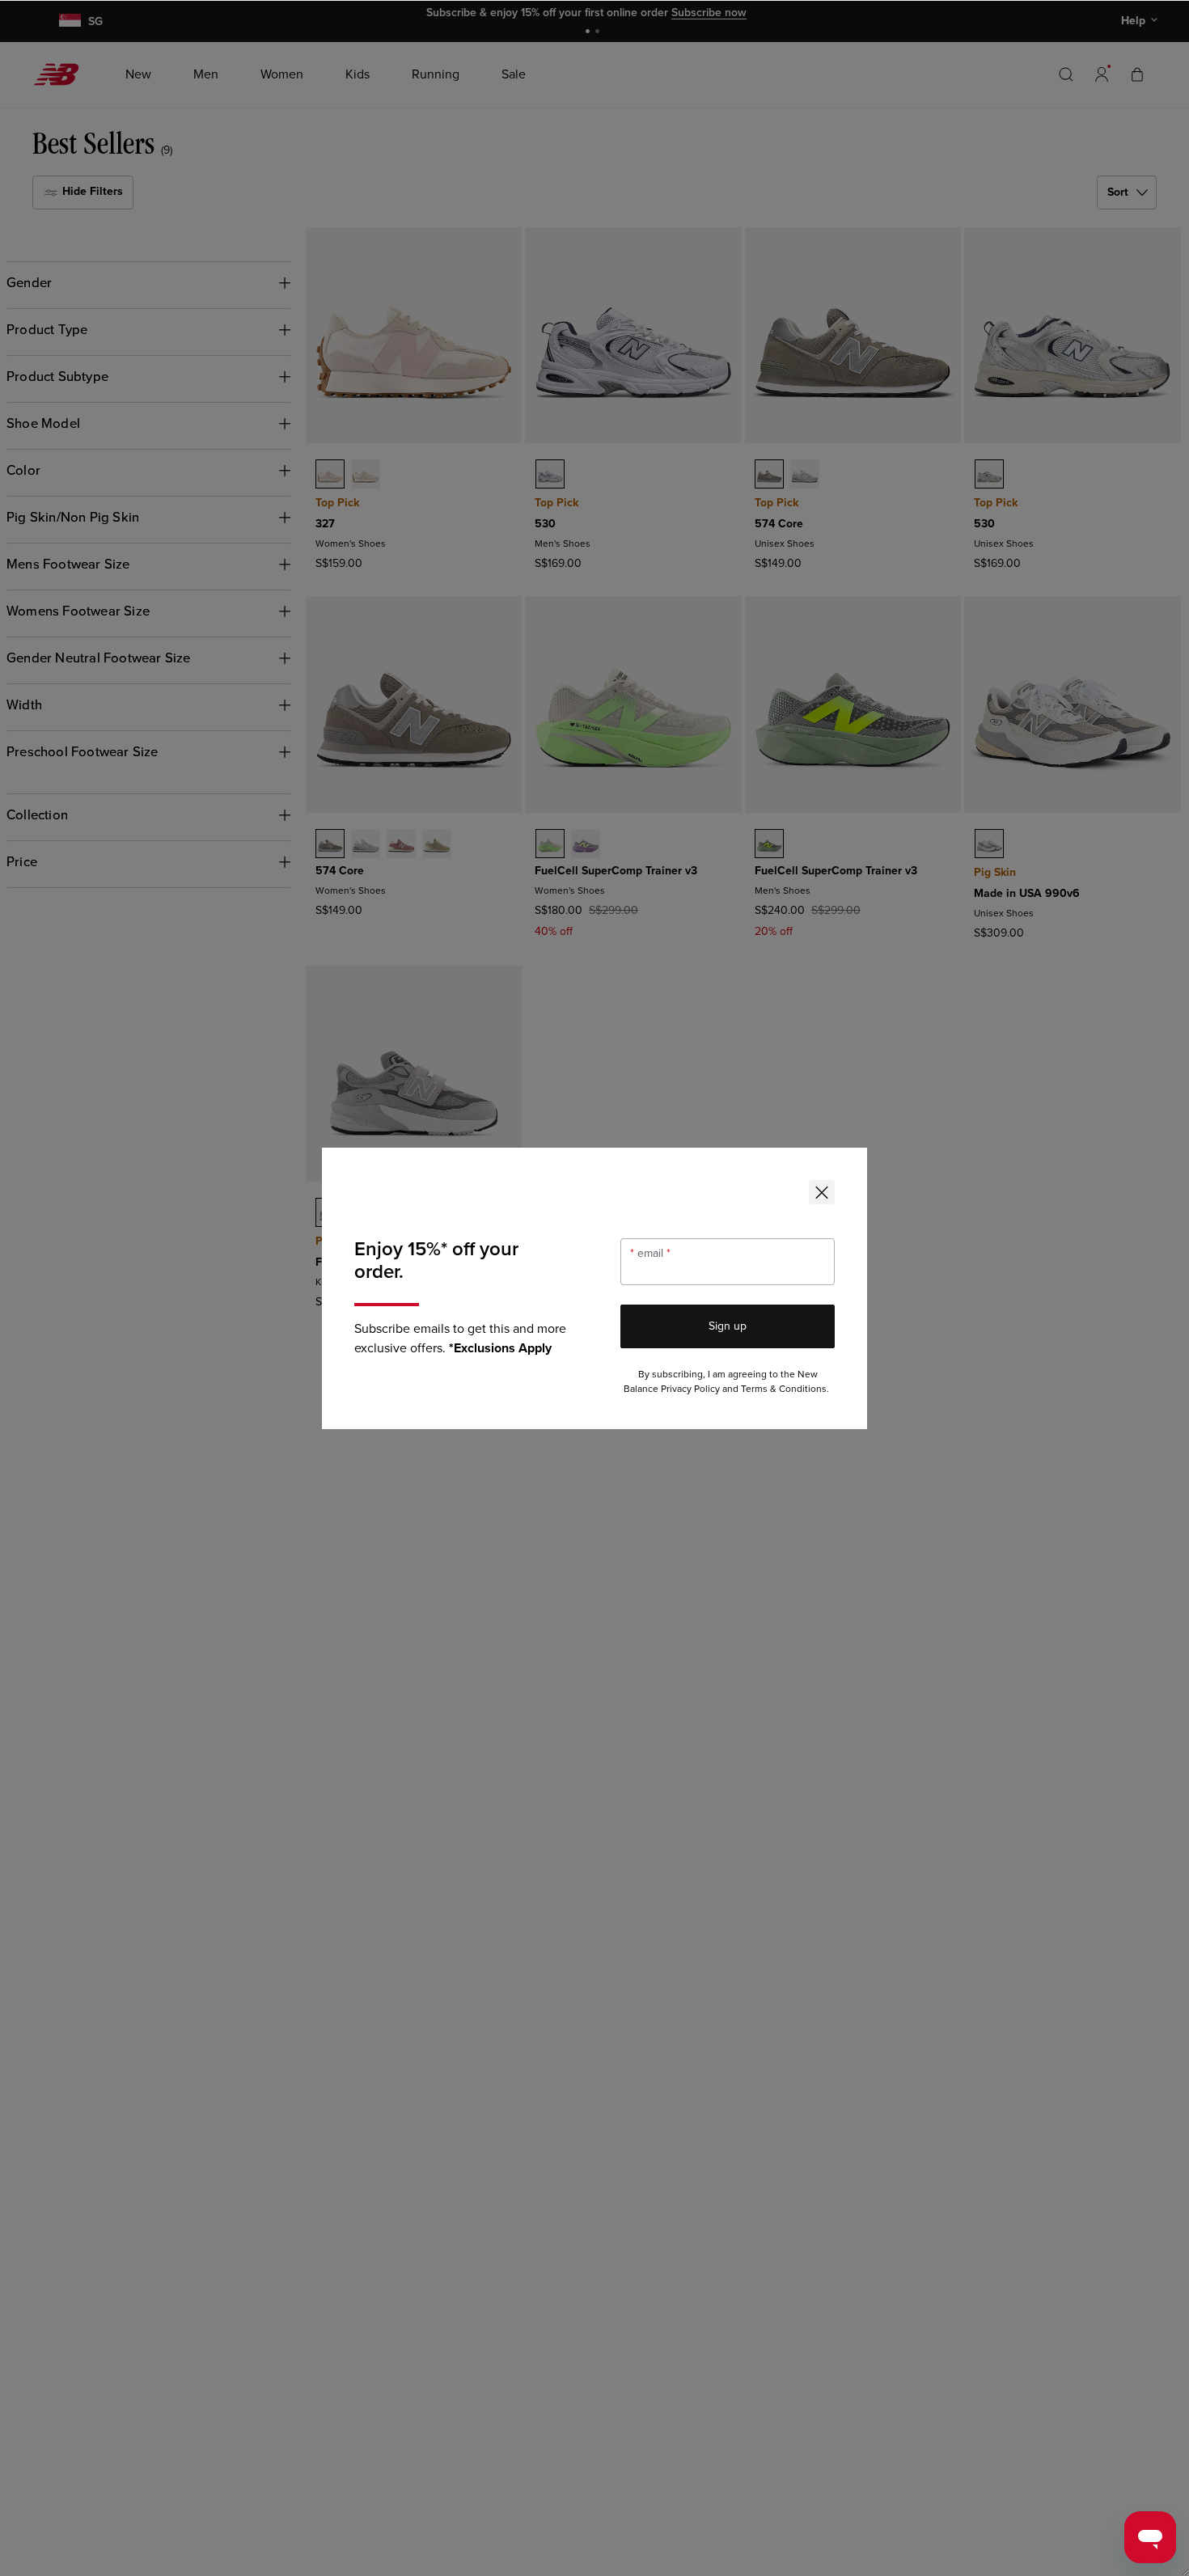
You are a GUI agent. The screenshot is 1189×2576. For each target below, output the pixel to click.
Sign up (728, 1326)
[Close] (822, 1192)
